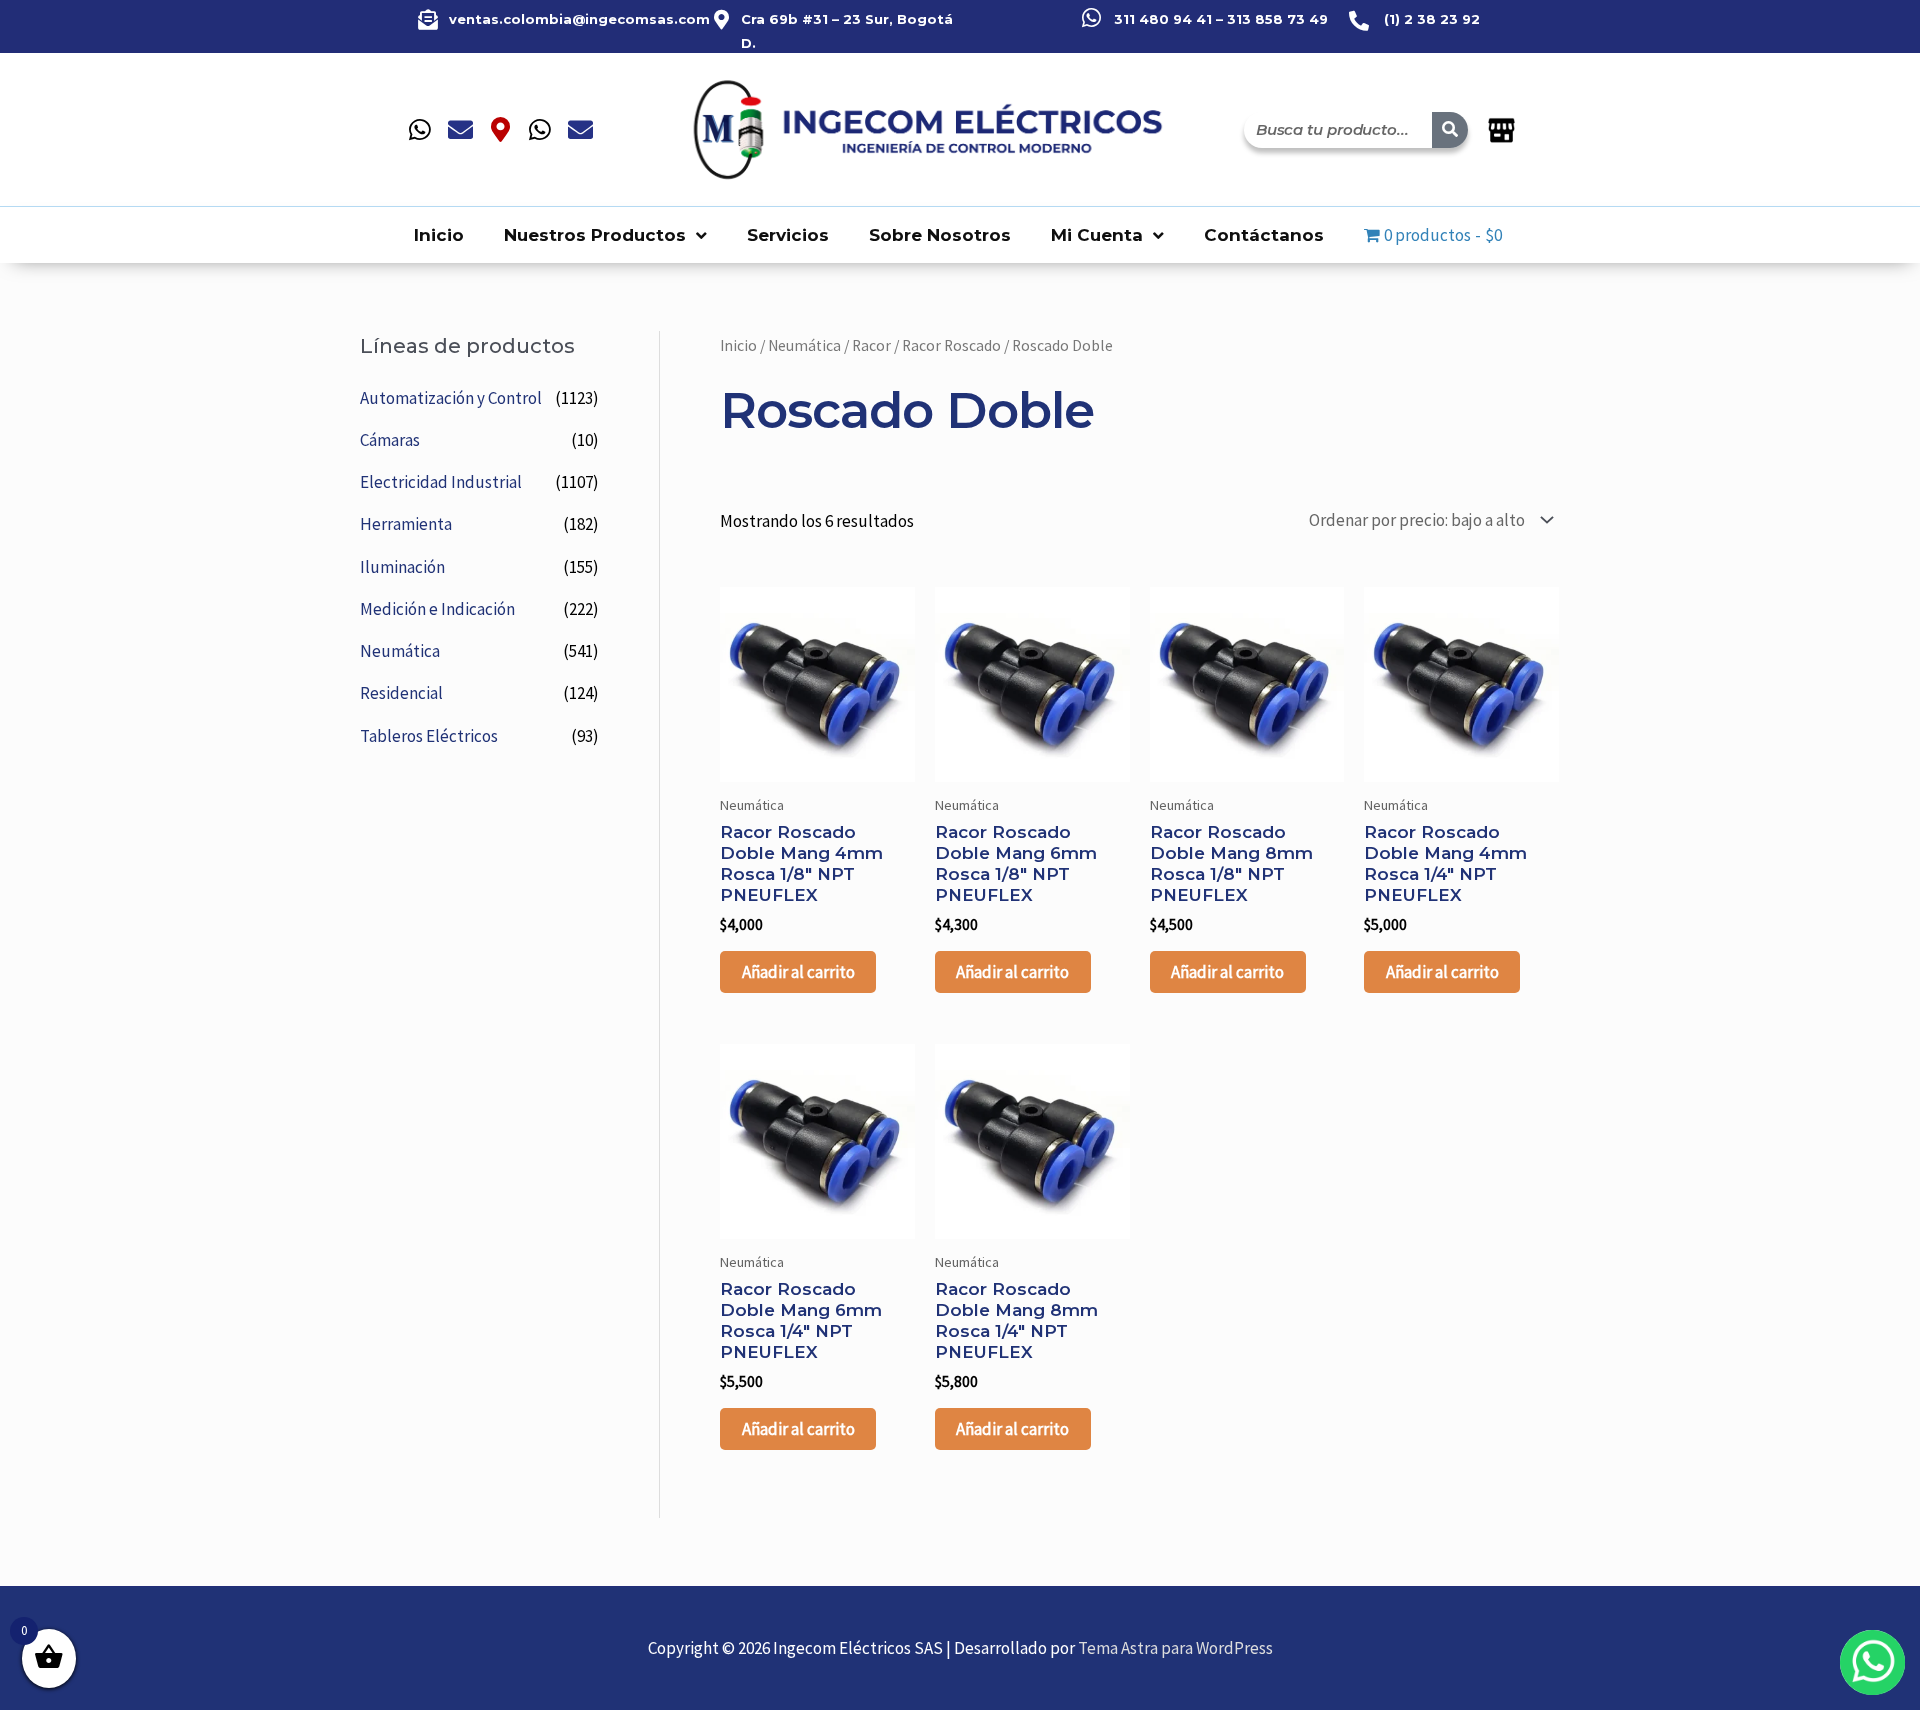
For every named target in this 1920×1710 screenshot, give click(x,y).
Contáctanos (1264, 235)
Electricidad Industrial (441, 482)
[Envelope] (460, 130)
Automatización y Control (451, 398)
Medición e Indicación (437, 609)
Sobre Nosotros (940, 235)
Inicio (439, 235)
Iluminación (402, 567)
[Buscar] (1450, 130)
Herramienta (406, 524)
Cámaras (390, 440)
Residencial (401, 693)
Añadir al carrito (798, 972)
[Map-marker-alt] (500, 130)
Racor (871, 345)
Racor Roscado (951, 345)
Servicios (788, 235)
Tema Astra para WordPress (1175, 1648)
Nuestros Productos (595, 235)
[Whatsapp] (420, 130)
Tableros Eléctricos (429, 736)
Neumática (400, 651)
